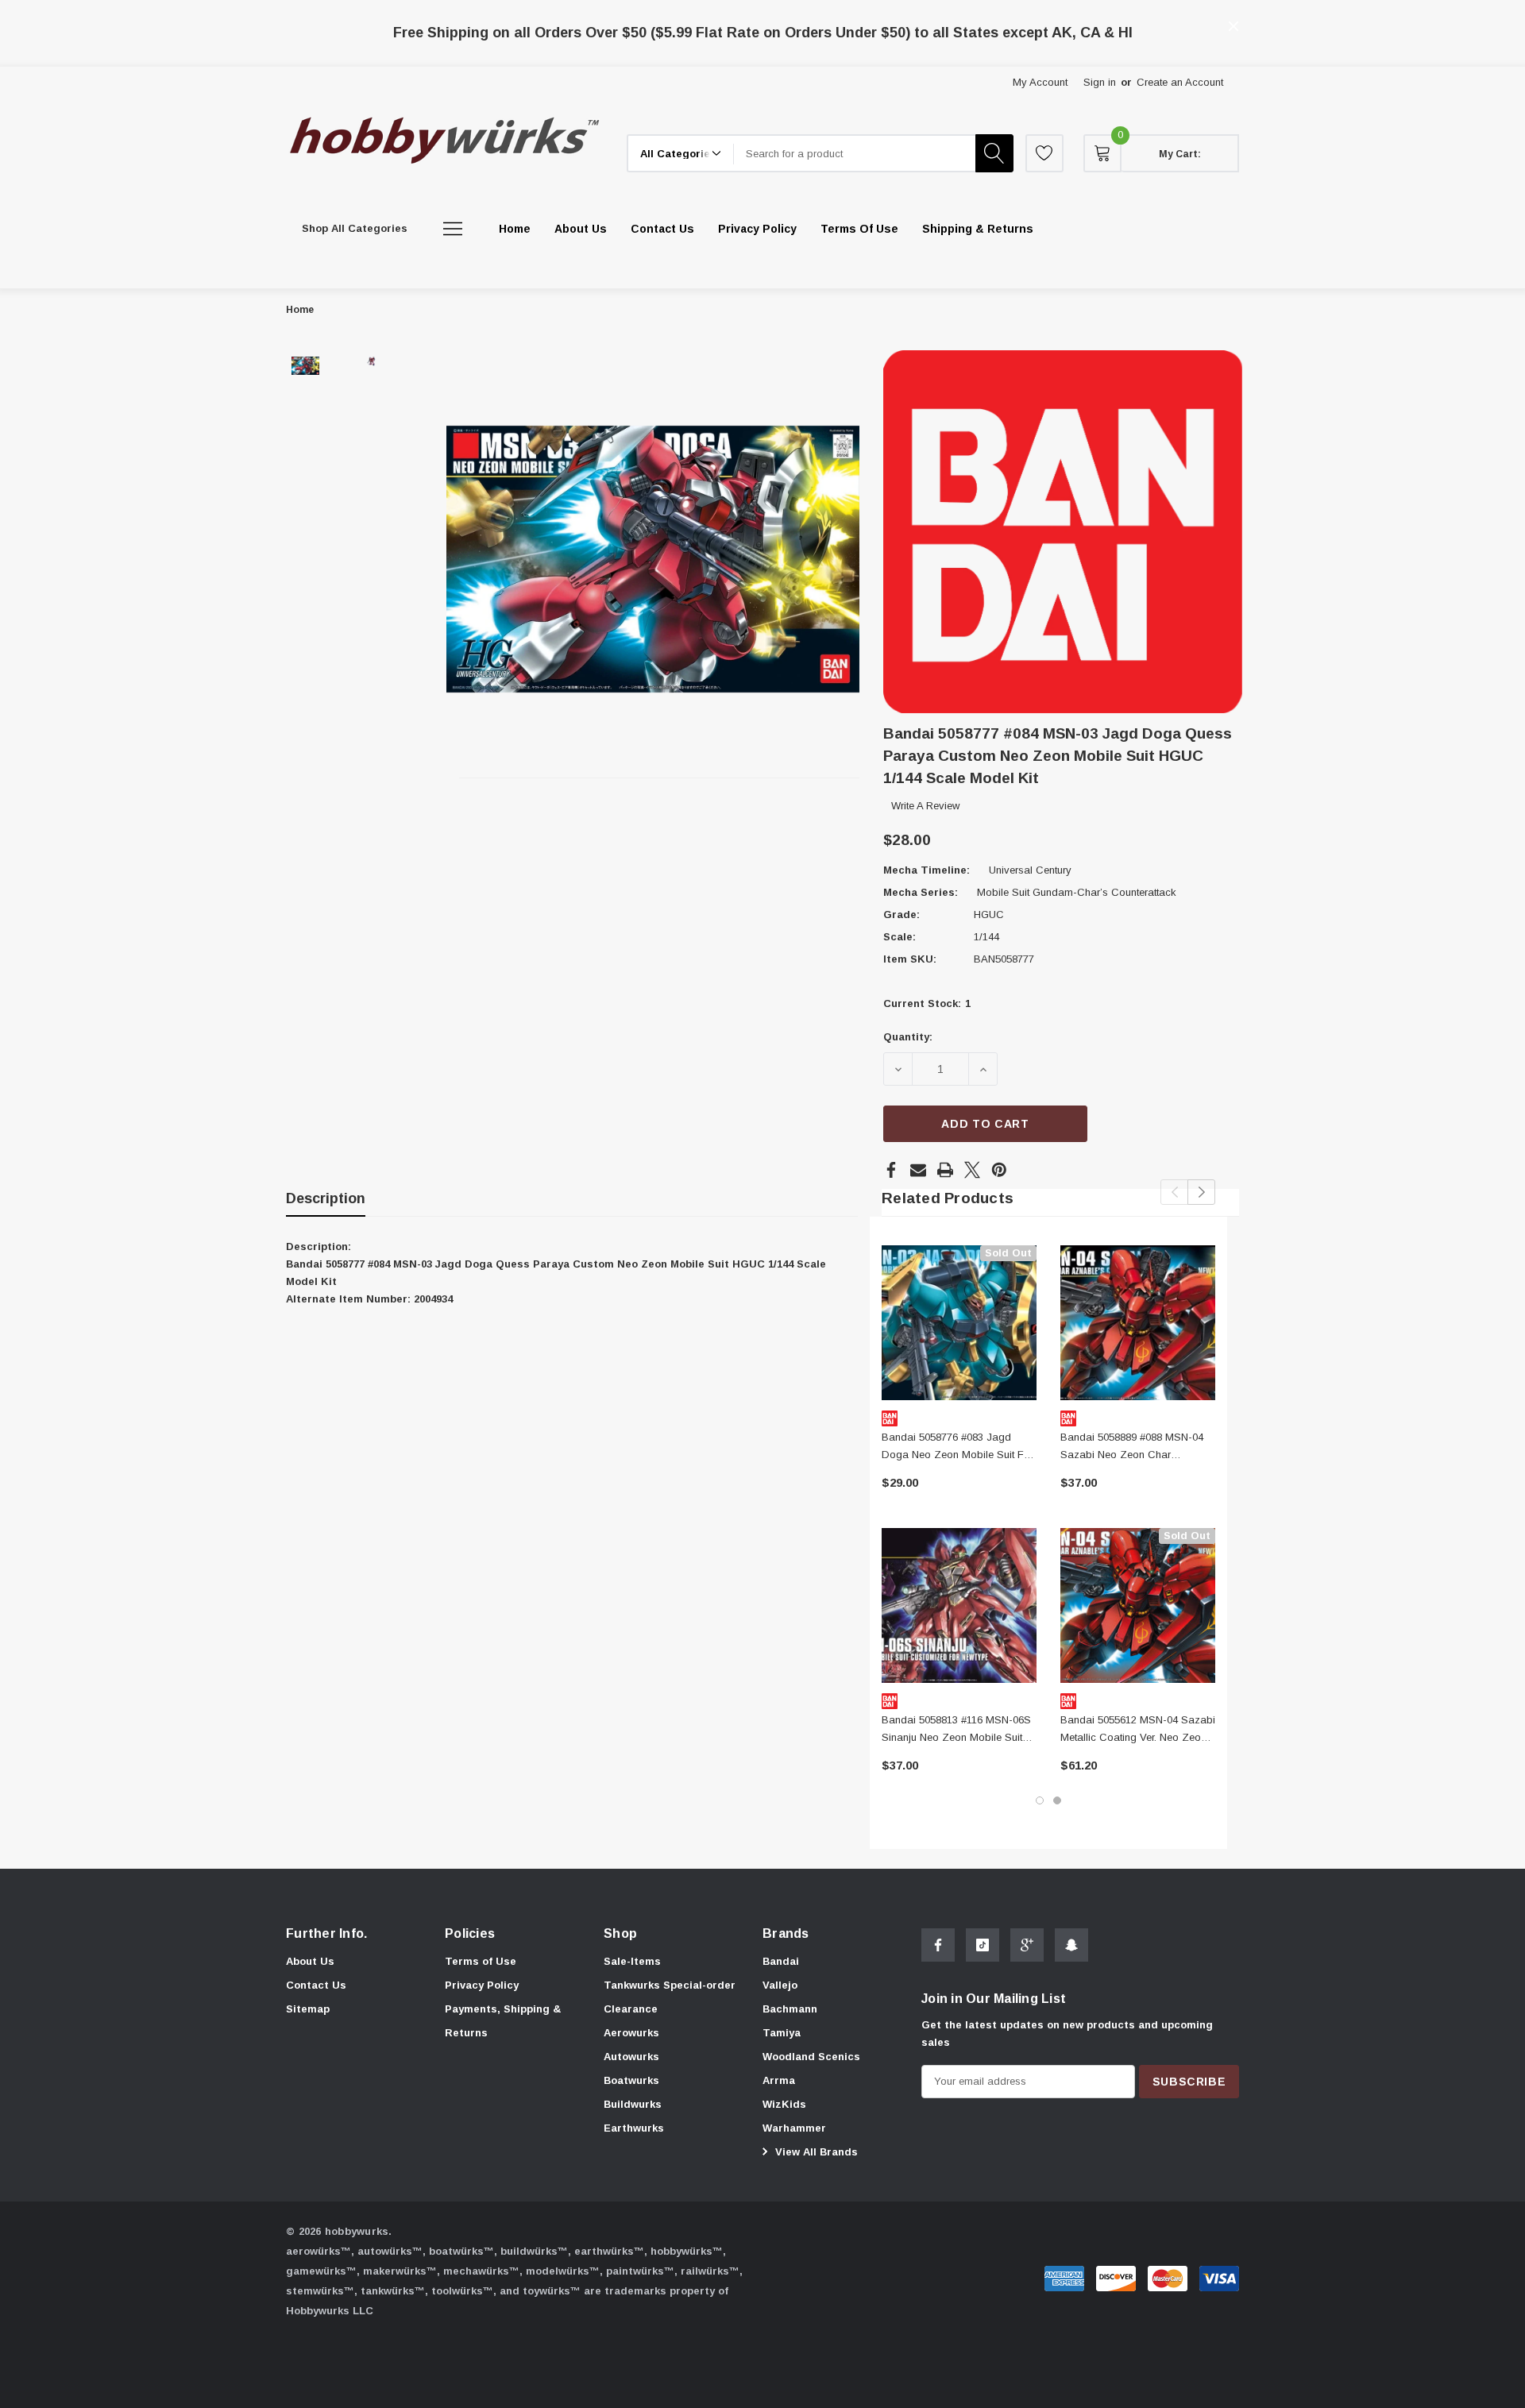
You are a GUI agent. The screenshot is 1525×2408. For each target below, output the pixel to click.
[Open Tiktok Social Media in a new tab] (983, 1945)
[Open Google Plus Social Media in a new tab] (1027, 1945)
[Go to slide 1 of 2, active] (1040, 1800)
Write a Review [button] (925, 806)
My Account (1040, 82)
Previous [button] (1174, 1192)
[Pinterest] (999, 1170)
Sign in (1100, 82)
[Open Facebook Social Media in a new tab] (938, 1945)
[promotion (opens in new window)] (763, 15)
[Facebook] (891, 1170)
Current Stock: (927, 1003)
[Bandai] (1063, 531)
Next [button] (1201, 1192)
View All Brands (815, 2152)
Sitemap (308, 2009)
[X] (972, 1170)
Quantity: (908, 1037)
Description (326, 1198)
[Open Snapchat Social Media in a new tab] (1071, 1945)
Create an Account (1180, 82)
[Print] (945, 1170)
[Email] (918, 1170)
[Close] (1234, 26)
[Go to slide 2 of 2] (1057, 1800)
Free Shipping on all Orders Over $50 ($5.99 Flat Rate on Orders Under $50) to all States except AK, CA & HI (763, 33)
